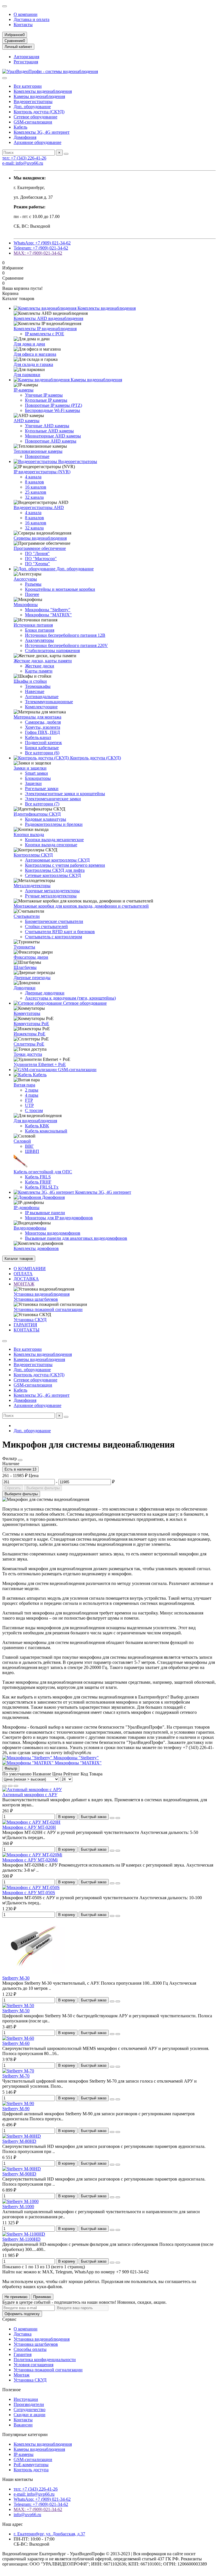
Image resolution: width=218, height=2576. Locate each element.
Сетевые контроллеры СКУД (53, 875)
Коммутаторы (27, 1013)
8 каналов (34, 482)
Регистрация (26, 62)
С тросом (34, 1110)
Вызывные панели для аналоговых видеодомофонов (76, 1238)
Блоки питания (40, 630)
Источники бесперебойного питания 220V (66, 645)
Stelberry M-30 (16, 1978)
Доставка (23, 2334)
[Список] (10, 1786)
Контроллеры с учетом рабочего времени (65, 865)
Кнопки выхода (29, 834)
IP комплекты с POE (45, 334)
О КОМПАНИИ (30, 1269)
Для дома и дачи (29, 344)
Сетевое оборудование (35, 117)
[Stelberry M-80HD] (22, 2136)
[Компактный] (16, 1786)
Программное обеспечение (40, 548)
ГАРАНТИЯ (25, 1325)
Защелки (33, 783)
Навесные (35, 691)
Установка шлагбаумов (36, 1299)
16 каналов (36, 487)
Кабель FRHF (38, 1182)
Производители (29, 2404)
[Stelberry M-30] (33, 1973)
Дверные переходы (32, 978)
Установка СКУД (30, 1320)
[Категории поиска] (5, 78)
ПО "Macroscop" (41, 559)
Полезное (11, 2390)
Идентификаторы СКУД (37, 814)
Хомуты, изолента (43, 727)
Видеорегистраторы (33, 101)
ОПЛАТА (23, 1274)
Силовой (22, 1141)
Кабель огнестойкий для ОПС (43, 1172)
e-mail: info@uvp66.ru (23, 163)
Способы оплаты (30, 2349)
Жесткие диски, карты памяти (43, 661)
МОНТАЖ (24, 1284)
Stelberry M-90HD (19, 2174)
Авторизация (26, 57)
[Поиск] (66, 154)
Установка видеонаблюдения (42, 1294)
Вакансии (23, 2425)
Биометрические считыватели (54, 921)
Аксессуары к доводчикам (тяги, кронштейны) (70, 998)
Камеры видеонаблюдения (39, 96)
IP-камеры (24, 390)
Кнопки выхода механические (54, 840)
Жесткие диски (40, 666)
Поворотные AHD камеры (51, 441)
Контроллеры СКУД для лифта (55, 870)
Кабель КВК (37, 1126)
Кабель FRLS (38, 1177)
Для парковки (27, 375)
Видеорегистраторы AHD (39, 507)
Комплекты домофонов (36, 1248)
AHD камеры (27, 421)
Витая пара (24, 1085)
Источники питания (33, 625)
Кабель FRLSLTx (42, 1187)
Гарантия (23, 2354)
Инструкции (26, 2399)
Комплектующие (41, 707)
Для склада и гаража (33, 364)
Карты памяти (39, 671)
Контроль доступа (31, 2470)
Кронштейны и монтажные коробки (60, 589)
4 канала (33, 477)
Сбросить (13, 1488)
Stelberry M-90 (16, 2109)
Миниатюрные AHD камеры (53, 436)
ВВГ (29, 1146)
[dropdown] (5, 6)
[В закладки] (112, 1818)
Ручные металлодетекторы (51, 896)
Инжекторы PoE (30, 1034)
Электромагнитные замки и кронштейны (65, 794)
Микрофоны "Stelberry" (48, 610)
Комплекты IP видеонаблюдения (45, 329)
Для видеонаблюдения (35, 1121)
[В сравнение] (118, 1818)
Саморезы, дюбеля (43, 722)
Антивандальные (42, 697)
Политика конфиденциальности (45, 2360)
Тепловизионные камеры (38, 451)
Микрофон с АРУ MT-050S (29, 1893)
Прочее (32, 594)
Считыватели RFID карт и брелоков (60, 932)
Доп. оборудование (32, 107)
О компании (26, 14)
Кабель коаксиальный (46, 1131)
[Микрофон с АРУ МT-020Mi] (32, 1855)
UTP (29, 1105)
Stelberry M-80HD (19, 2141)
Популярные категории (25, 2434)
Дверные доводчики (45, 993)
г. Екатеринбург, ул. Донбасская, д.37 (49, 2534)
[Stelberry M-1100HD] (24, 2234)
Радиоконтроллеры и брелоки (54, 824)
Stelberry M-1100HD (21, 2239)
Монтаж (22, 2375)
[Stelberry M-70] (18, 2071)
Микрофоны (26, 605)
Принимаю (42, 2297)
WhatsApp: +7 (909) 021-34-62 (42, 243)
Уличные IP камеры (44, 395)
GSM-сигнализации (33, 122)
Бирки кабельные (42, 748)
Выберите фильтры (43, 1488)
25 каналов (36, 492)
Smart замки (36, 773)
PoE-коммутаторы (31, 2465)
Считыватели (27, 916)
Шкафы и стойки (30, 681)
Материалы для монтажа (37, 717)
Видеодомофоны (30, 1228)
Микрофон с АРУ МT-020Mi (30, 1860)
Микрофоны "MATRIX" (48, 615)
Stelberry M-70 (16, 2076)
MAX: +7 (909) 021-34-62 (38, 253)
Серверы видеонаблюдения (40, 538)
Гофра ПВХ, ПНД (42, 732)
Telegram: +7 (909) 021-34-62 (41, 248)
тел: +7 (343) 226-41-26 (24, 158)
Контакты (23, 25)
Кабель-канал (38, 737)
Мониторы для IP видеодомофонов (59, 1218)
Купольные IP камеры (46, 400)
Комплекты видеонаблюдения (43, 91)
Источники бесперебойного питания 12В (65, 635)
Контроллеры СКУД (33, 855)
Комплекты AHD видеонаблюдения (48, 318)
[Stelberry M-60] (18, 2038)
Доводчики (25, 988)
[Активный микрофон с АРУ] (32, 1789)
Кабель (20, 127)
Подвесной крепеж (43, 743)
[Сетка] (5, 1786)
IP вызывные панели (45, 1213)
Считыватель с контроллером (54, 937)
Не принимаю (16, 2297)
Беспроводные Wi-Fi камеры (53, 410)
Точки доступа (28, 1054)
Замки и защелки (30, 768)
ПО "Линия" (37, 553)
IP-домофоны (27, 1208)
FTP (29, 1100)
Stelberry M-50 (16, 2011)
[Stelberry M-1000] (20, 2201)
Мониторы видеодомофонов (53, 1233)
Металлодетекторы (32, 886)
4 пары (32, 1095)
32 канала (34, 497)
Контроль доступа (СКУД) (39, 112)
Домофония (25, 137)
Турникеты (24, 947)
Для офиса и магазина (35, 354)
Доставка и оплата (32, 19)
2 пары (32, 1090)
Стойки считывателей (46, 926)
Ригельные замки (42, 788)
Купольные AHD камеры (49, 431)
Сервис (9, 2319)
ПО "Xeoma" (37, 564)
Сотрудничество (30, 2409)
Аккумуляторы (39, 640)
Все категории (28, 86)
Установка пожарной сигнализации (48, 1309)
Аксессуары (25, 579)
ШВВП (32, 1151)
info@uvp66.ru (27, 2515)
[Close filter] (20, 1460)
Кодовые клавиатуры (46, 819)
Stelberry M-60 (16, 2043)
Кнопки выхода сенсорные (51, 845)
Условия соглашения (33, 2365)
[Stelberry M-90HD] (22, 2169)
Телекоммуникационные (49, 702)
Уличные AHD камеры (47, 426)
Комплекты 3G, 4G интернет (42, 132)
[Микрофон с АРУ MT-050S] (31, 1887)
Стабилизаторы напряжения (52, 651)
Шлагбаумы (25, 967)
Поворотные (37, 456)
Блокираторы (38, 778)
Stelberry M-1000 (18, 2207)
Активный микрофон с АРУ (30, 1795)
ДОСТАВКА (26, 1279)
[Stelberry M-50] (18, 2006)
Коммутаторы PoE (31, 1024)
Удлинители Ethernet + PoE (40, 1064)
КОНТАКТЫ (27, 1330)
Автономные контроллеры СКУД (57, 860)
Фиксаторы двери (31, 957)
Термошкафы (38, 686)
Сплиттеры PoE (29, 1044)
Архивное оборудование (37, 142)
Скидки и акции (30, 2415)
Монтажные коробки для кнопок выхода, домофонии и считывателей (81, 906)
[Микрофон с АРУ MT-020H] (31, 1822)
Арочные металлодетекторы (52, 891)
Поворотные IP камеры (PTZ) (54, 405)
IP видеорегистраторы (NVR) (42, 472)
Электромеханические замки (53, 799)
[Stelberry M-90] (18, 2103)
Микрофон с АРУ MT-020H (29, 1827)
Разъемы (33, 584)
